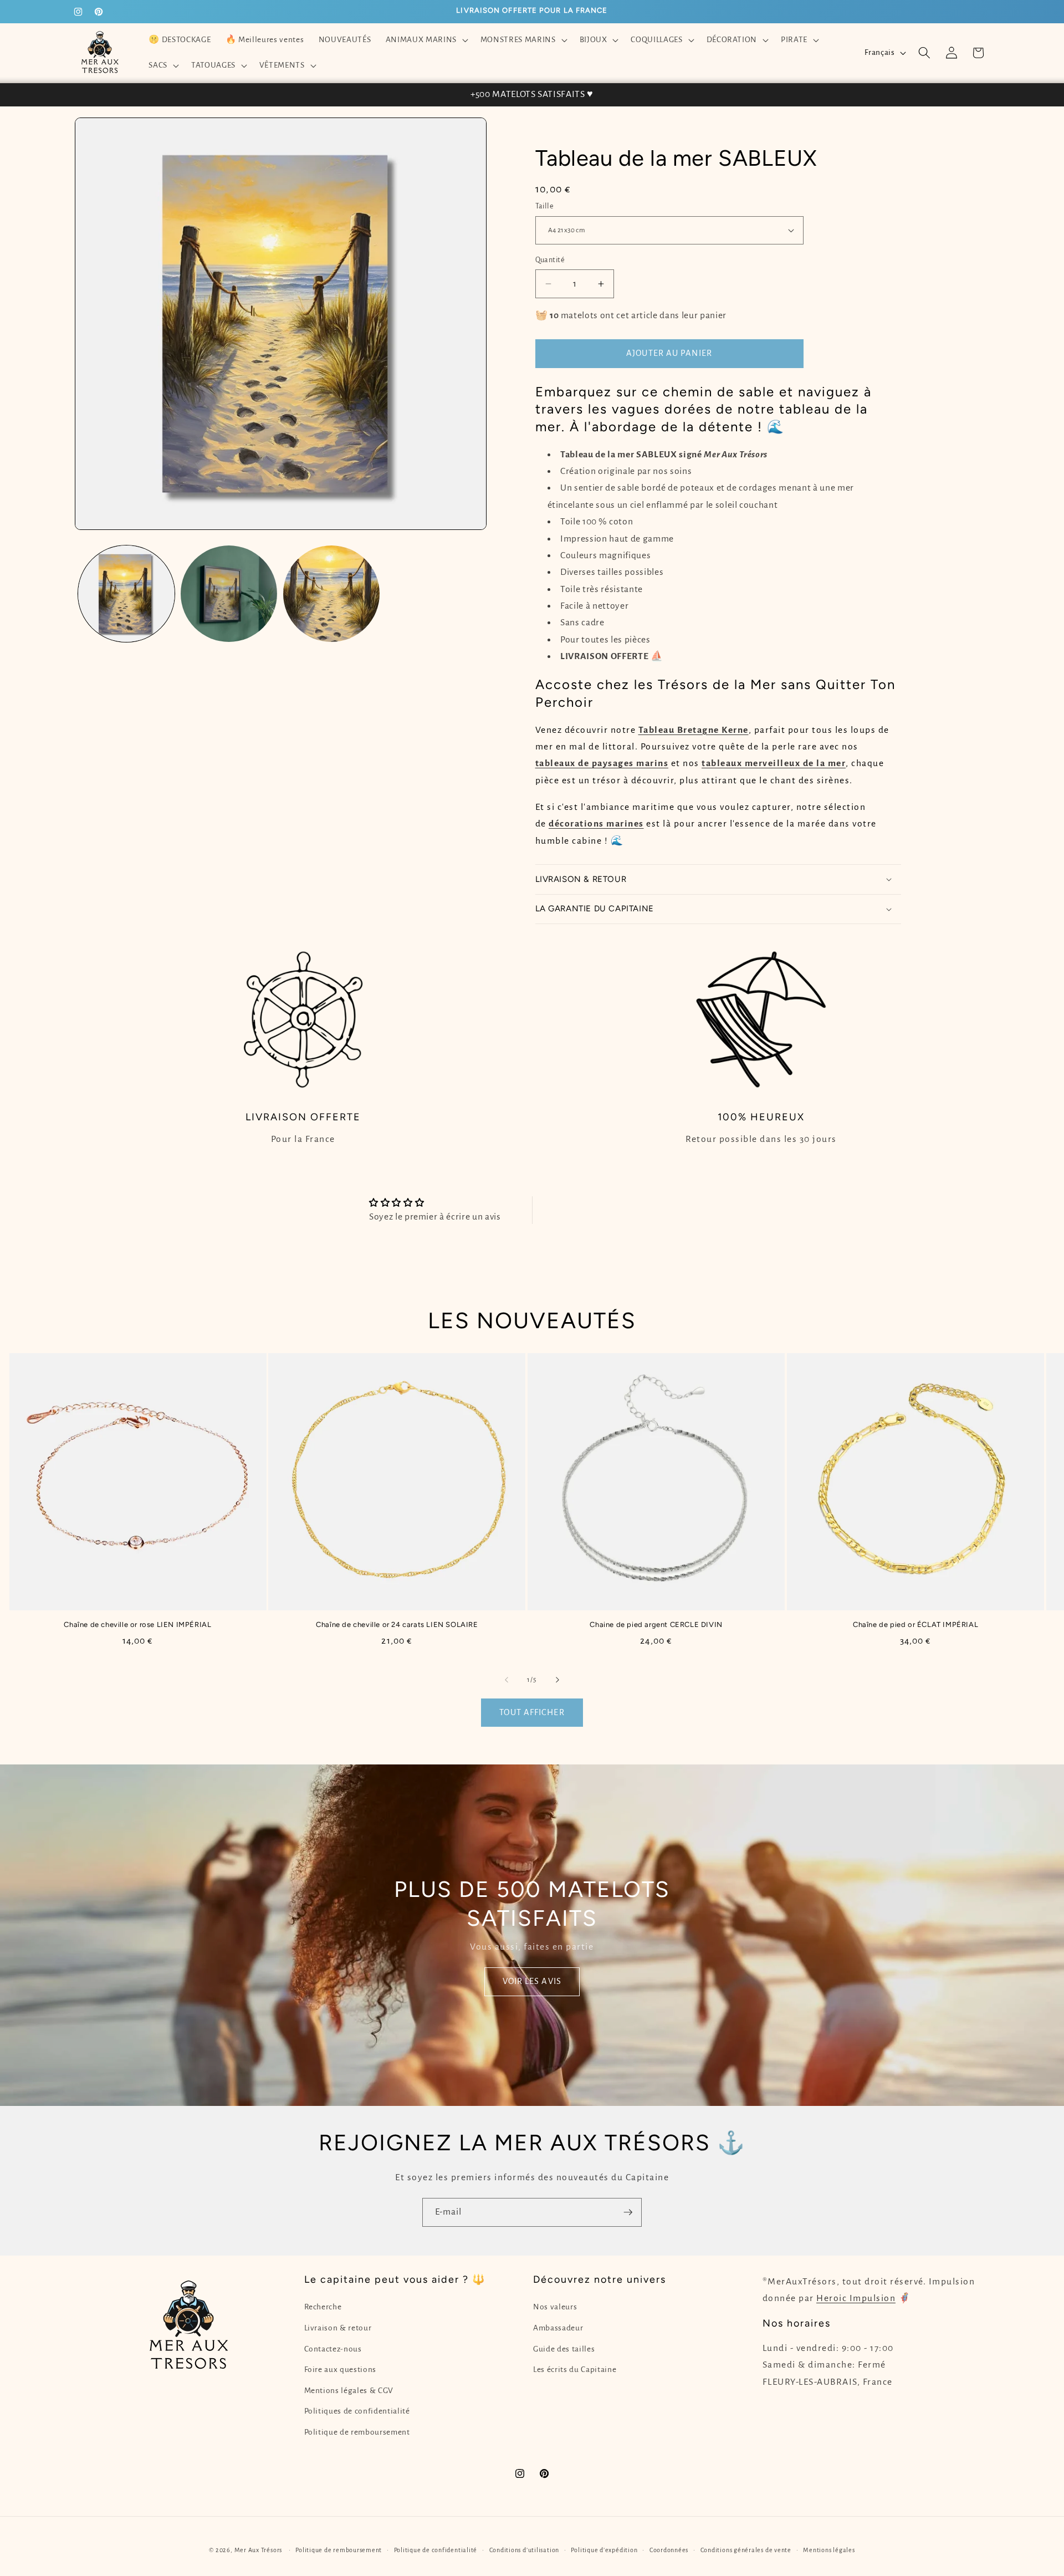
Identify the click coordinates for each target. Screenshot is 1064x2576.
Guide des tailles (564, 2349)
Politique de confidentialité (436, 2550)
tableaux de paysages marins (602, 763)
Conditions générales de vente (746, 2550)
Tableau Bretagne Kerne (694, 730)
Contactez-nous (333, 2349)
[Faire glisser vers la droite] (557, 1680)
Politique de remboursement (357, 2432)
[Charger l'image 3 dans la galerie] (331, 594)
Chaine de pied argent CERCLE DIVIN (656, 1624)
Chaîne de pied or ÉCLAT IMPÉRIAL (915, 1624)
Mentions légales (829, 2550)
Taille (545, 206)
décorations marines (596, 824)
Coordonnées (669, 2550)
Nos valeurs (555, 2307)
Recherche (323, 2307)
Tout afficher (532, 1712)
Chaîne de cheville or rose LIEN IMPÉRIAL (137, 1624)
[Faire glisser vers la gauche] (507, 1680)
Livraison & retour (338, 2328)
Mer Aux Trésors (259, 2550)
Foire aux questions (341, 2370)
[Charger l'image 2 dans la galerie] (229, 594)
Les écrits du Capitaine (575, 2370)
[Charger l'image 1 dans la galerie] (126, 594)
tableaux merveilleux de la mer (774, 763)
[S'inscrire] (628, 2212)
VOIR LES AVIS (532, 1981)
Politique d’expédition (604, 2550)
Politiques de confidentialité (357, 2411)
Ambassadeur (558, 2328)
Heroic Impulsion (856, 2298)
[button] (425, 40)
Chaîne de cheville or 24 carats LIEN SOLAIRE (397, 1624)
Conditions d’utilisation (524, 2550)
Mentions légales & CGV (349, 2391)
